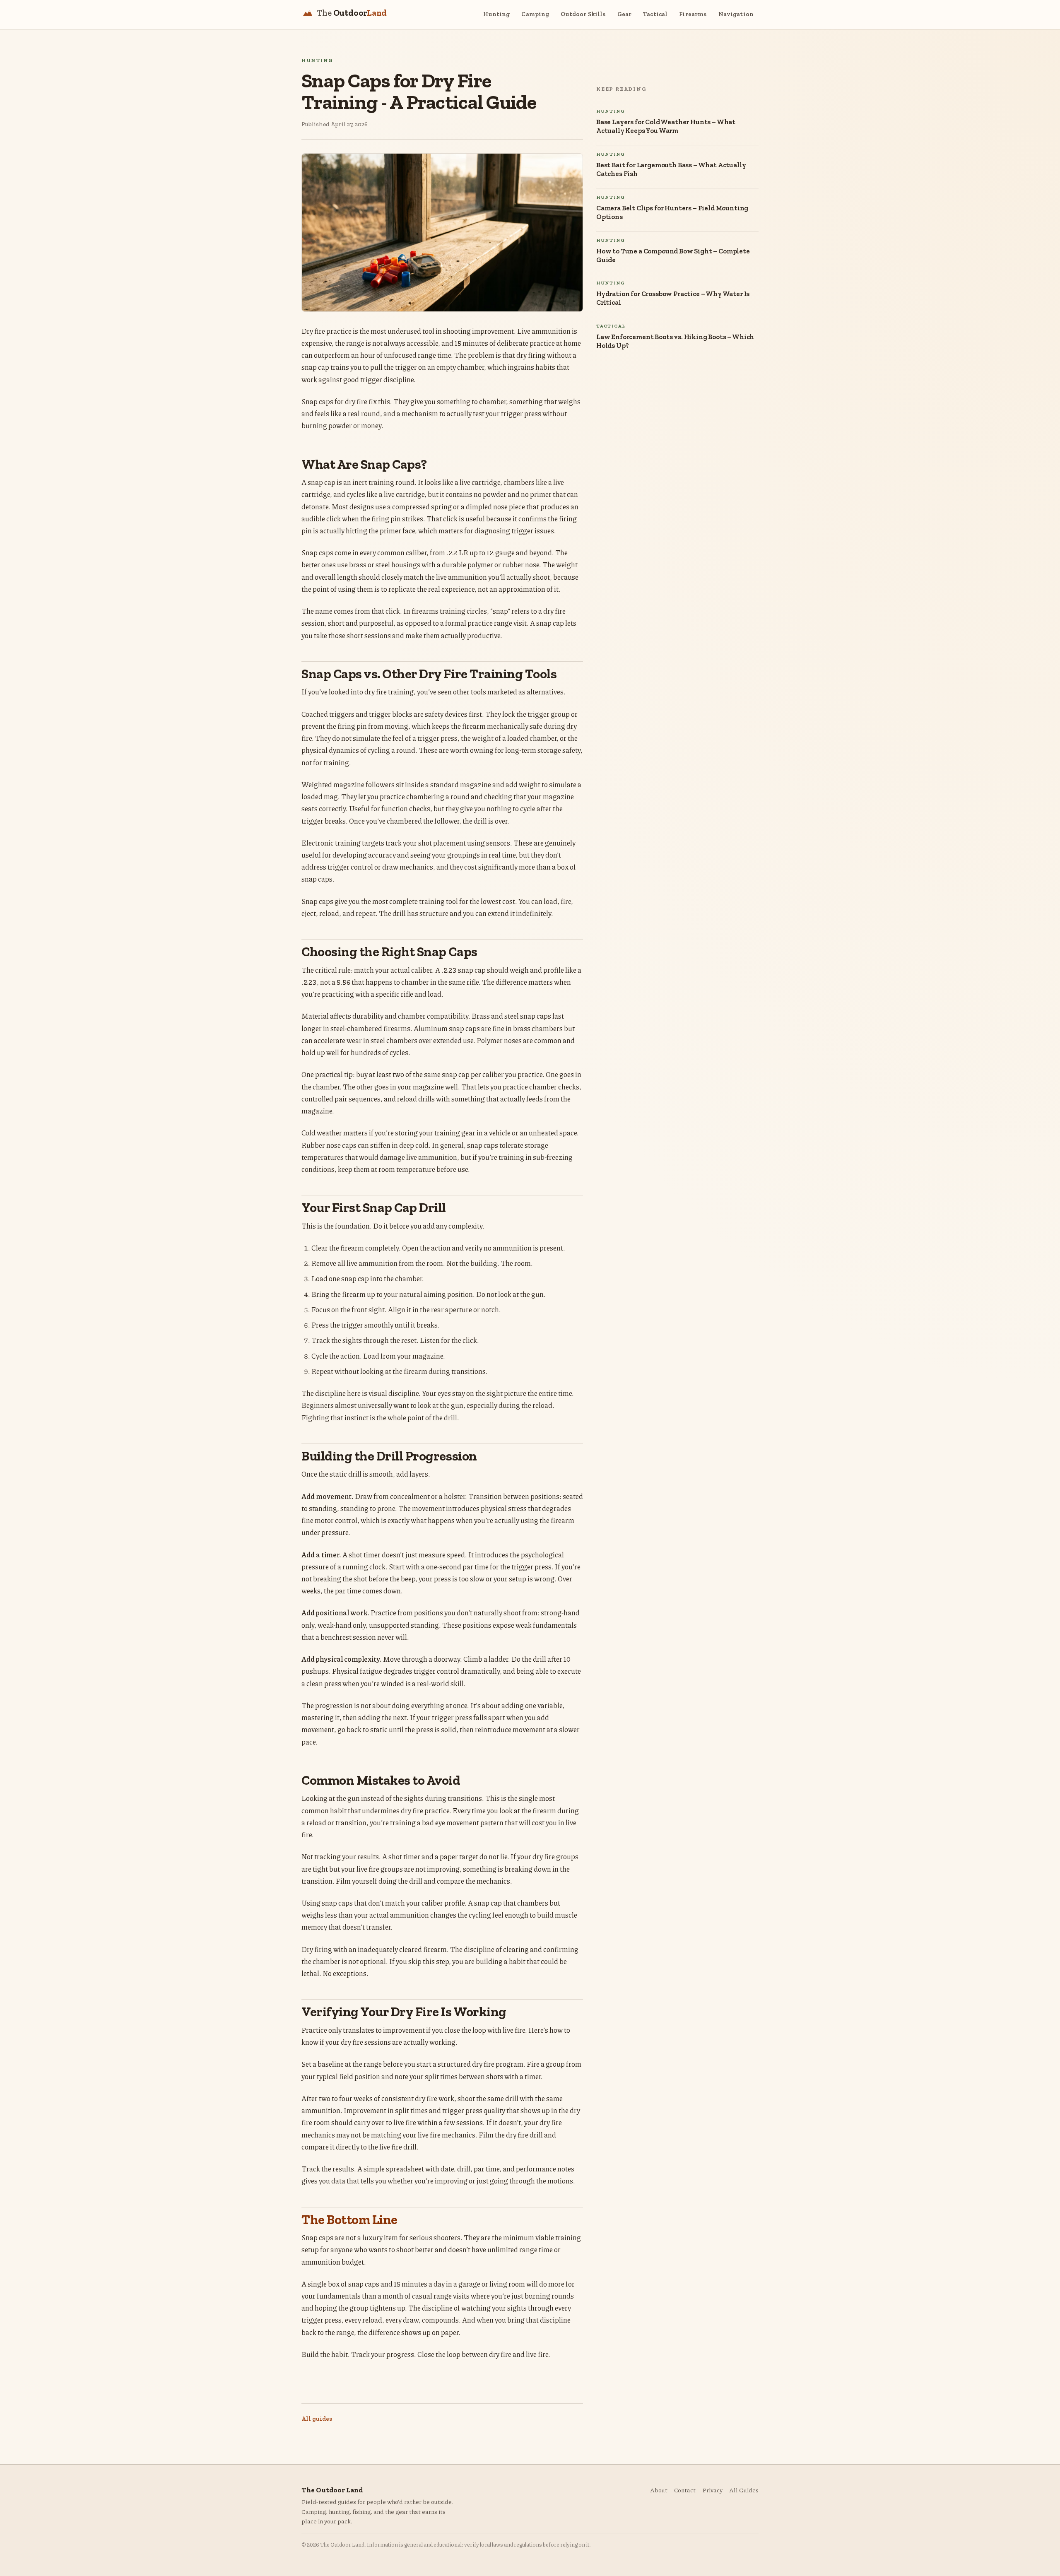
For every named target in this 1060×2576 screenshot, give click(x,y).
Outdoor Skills (583, 14)
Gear (625, 14)
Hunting (496, 14)
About (659, 2490)
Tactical (655, 14)
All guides (317, 2419)
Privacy (712, 2490)
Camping (535, 14)
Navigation (736, 14)
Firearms (693, 14)
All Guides (744, 2490)
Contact (685, 2490)
